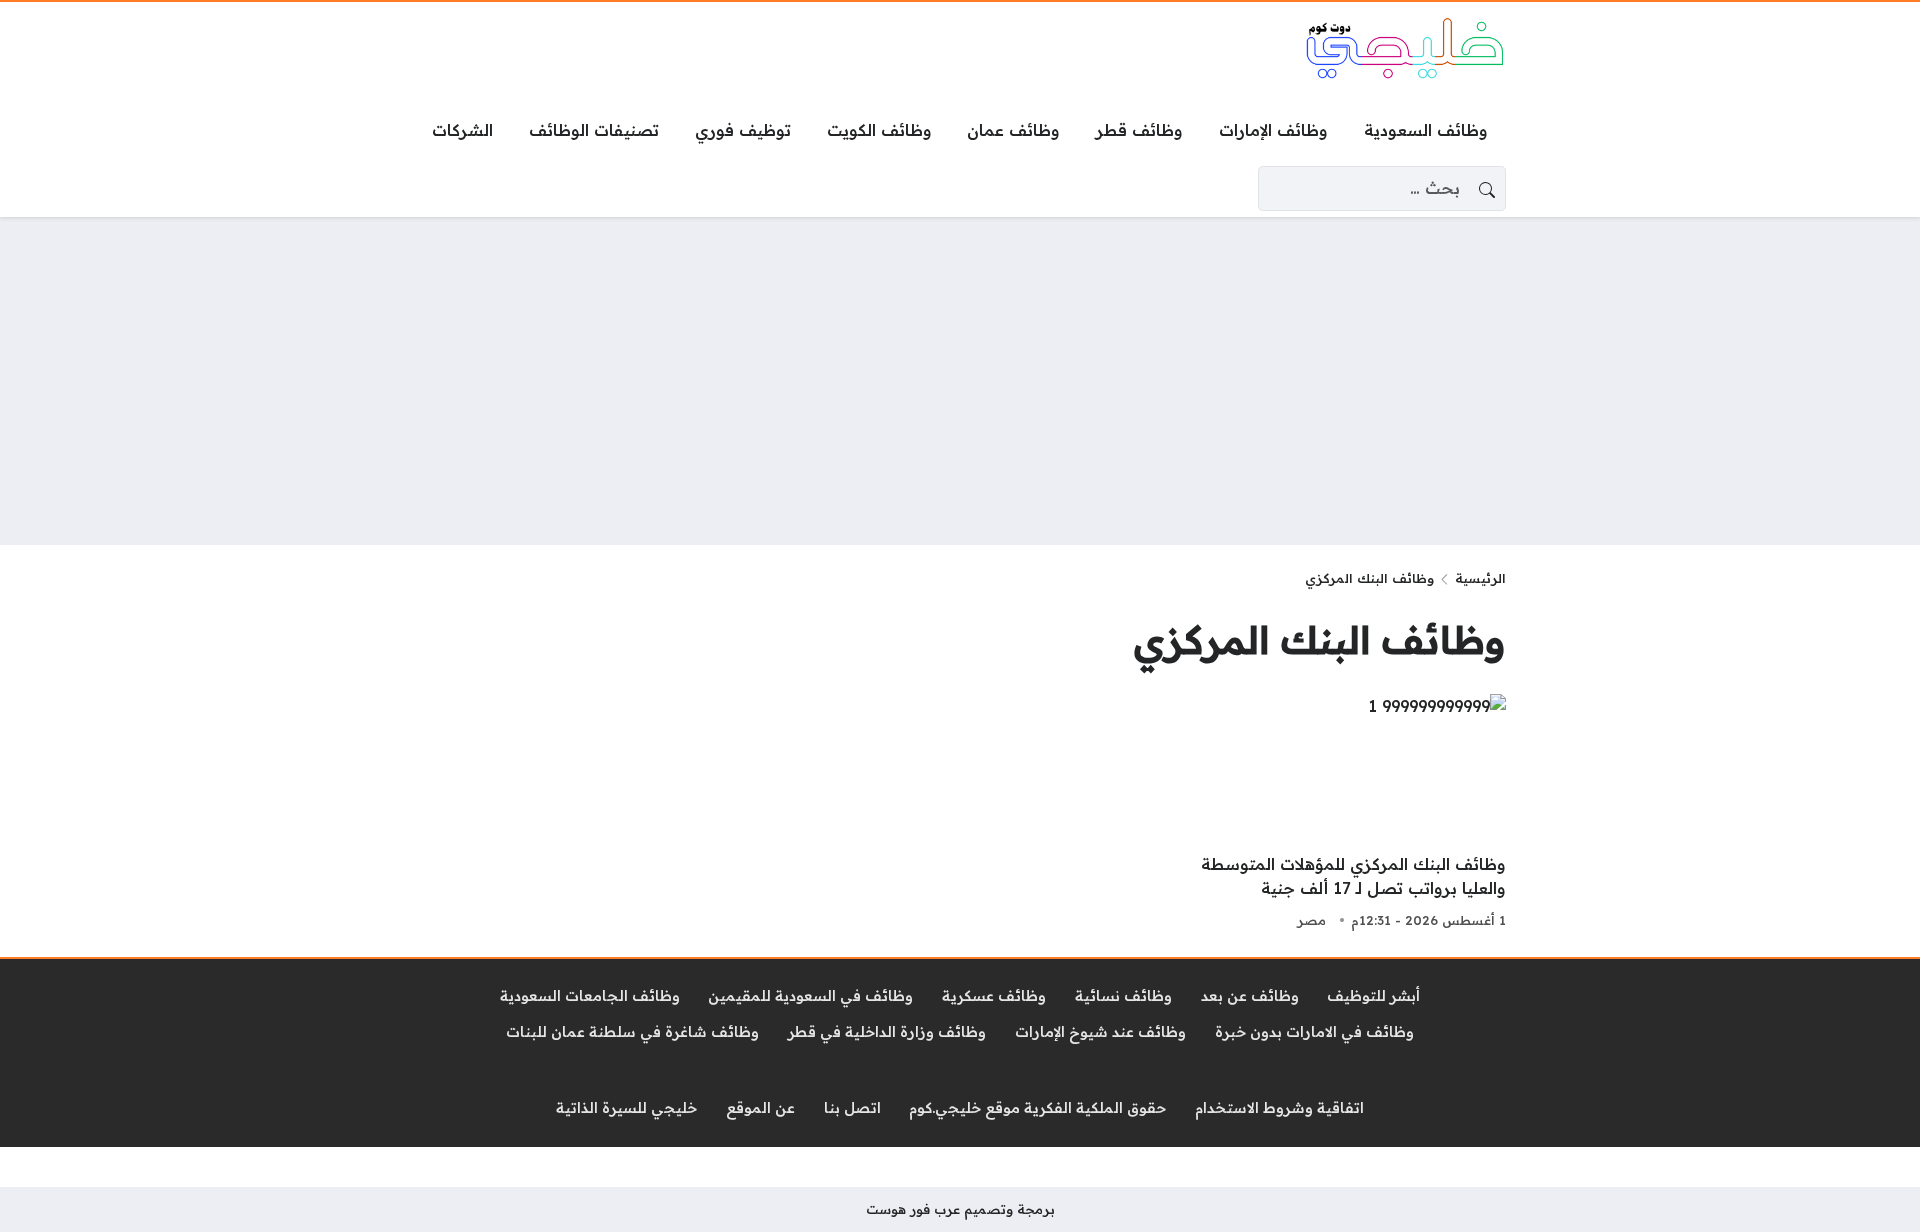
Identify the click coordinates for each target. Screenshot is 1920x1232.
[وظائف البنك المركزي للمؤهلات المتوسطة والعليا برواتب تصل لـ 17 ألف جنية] (1332, 814)
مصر (1311, 920)
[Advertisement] (960, 381)
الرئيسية (1480, 578)
